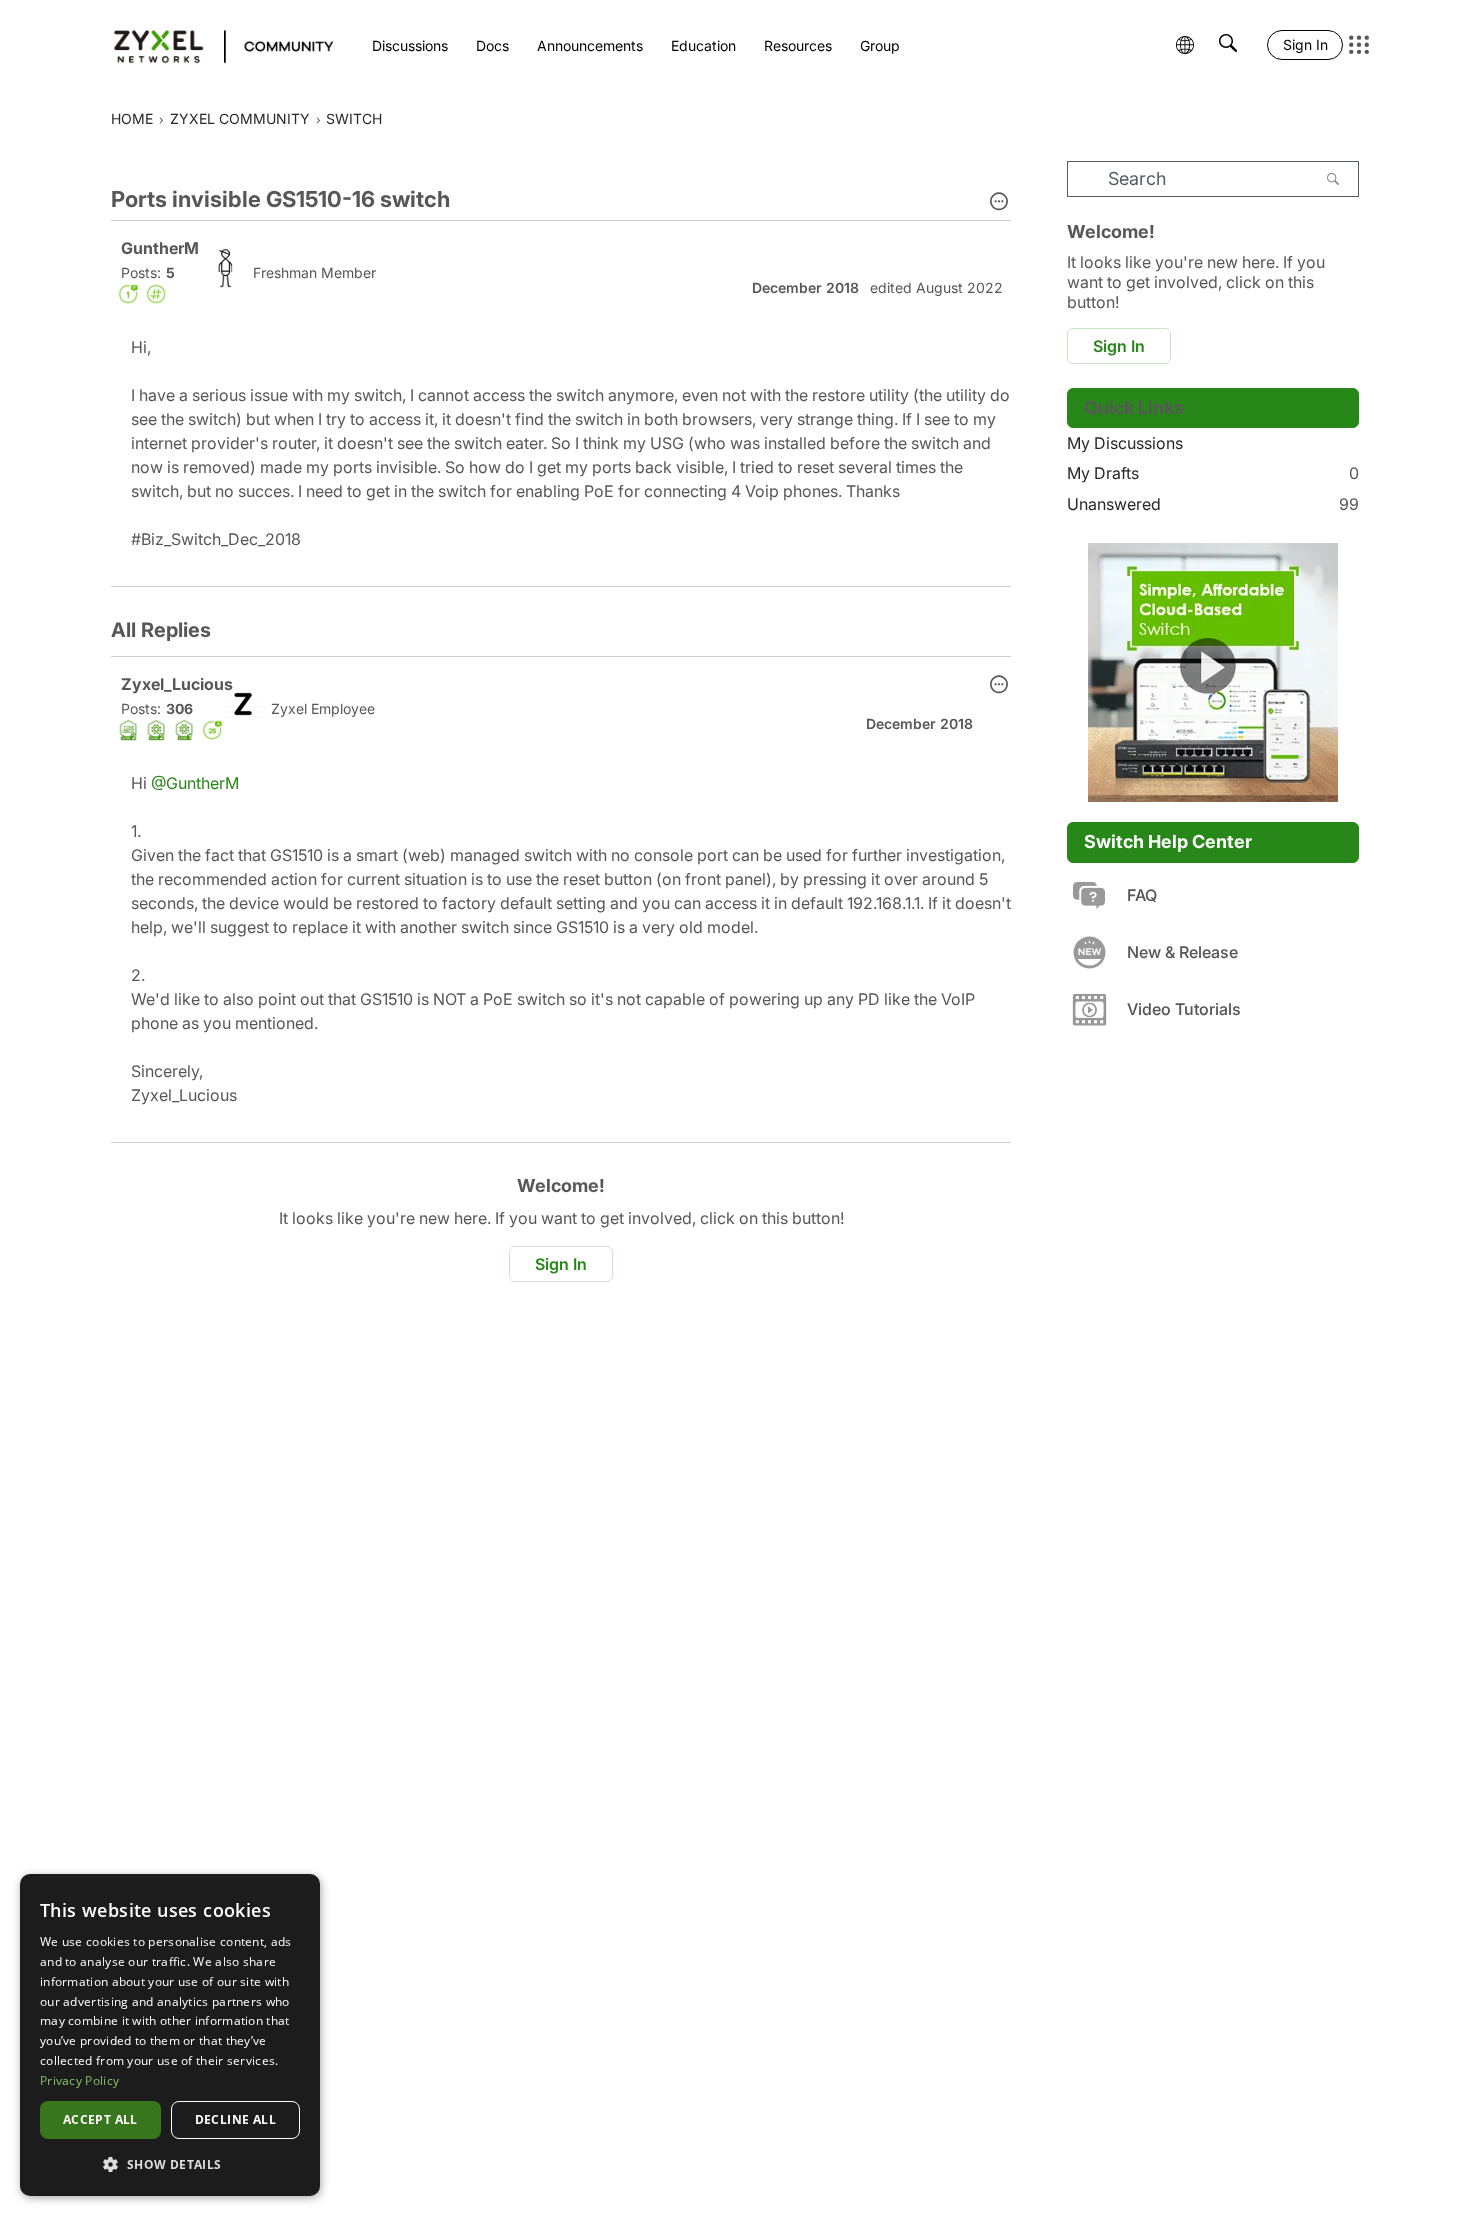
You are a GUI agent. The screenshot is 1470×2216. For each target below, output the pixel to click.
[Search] (1333, 179)
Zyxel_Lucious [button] (177, 684)
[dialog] (170, 2035)
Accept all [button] (100, 2119)
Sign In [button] (561, 1264)
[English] (214, 45)
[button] (999, 203)
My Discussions (1125, 443)
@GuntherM (195, 783)
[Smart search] (1228, 45)
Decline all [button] (235, 2119)
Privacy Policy (79, 2080)
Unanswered (1213, 504)
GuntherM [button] (160, 248)
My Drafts (1213, 473)
